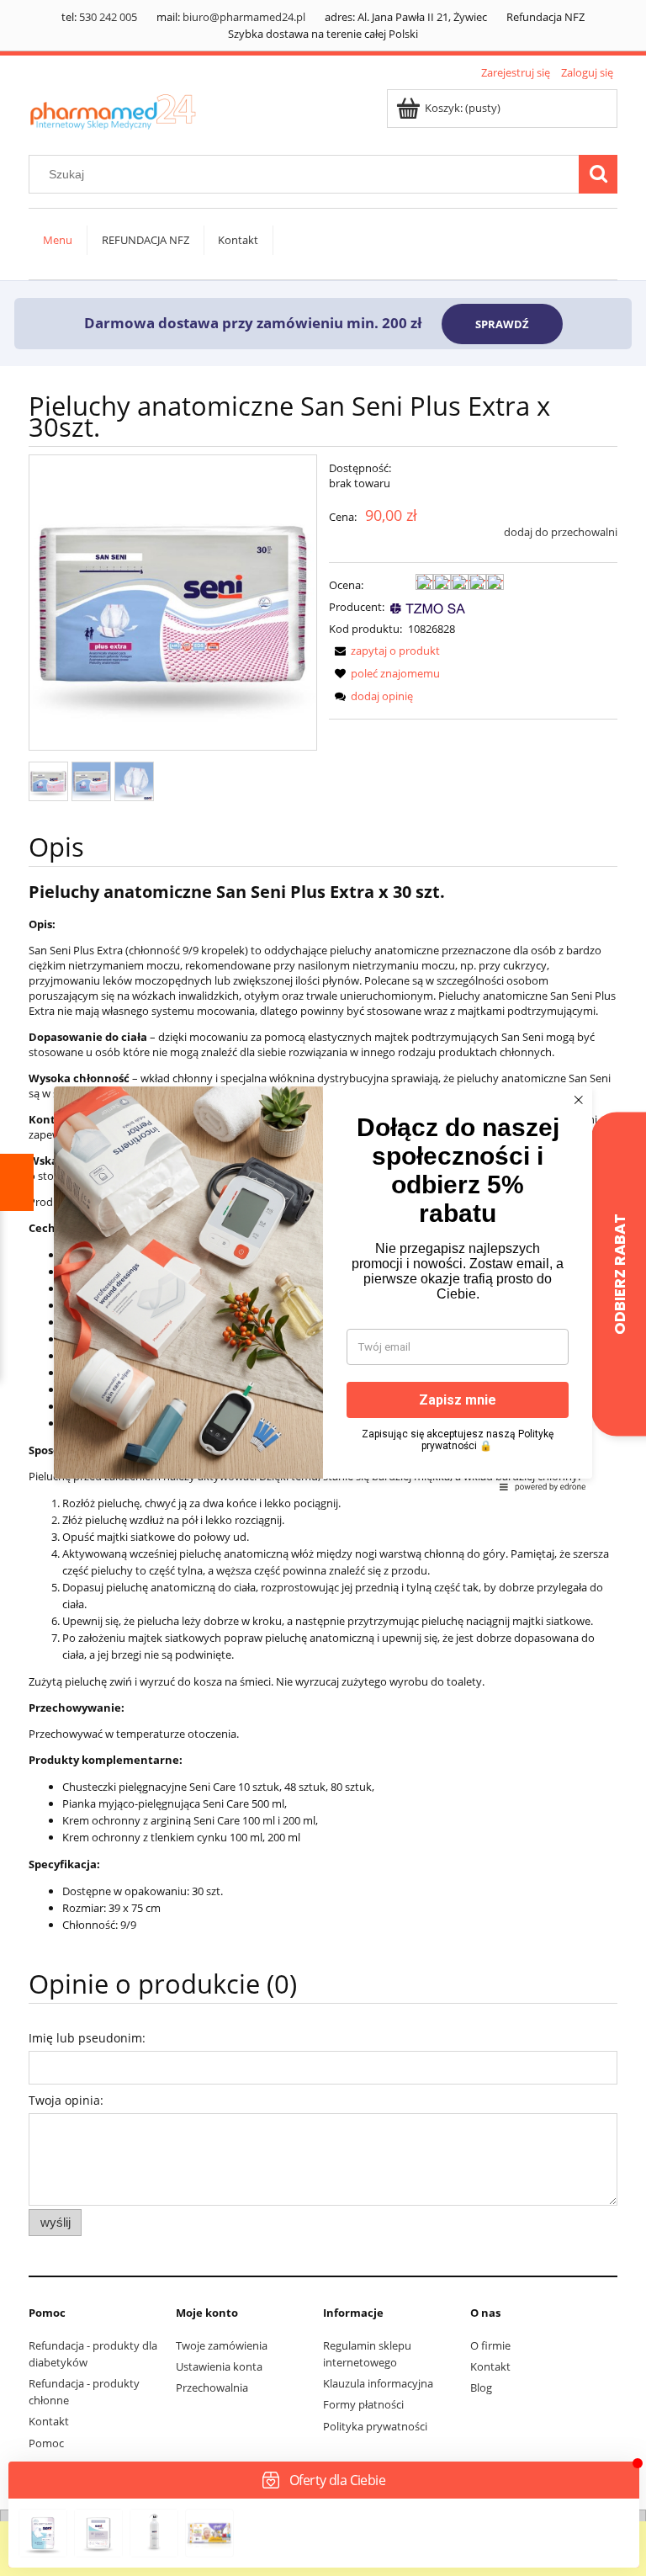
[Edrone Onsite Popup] (323, 1288)
